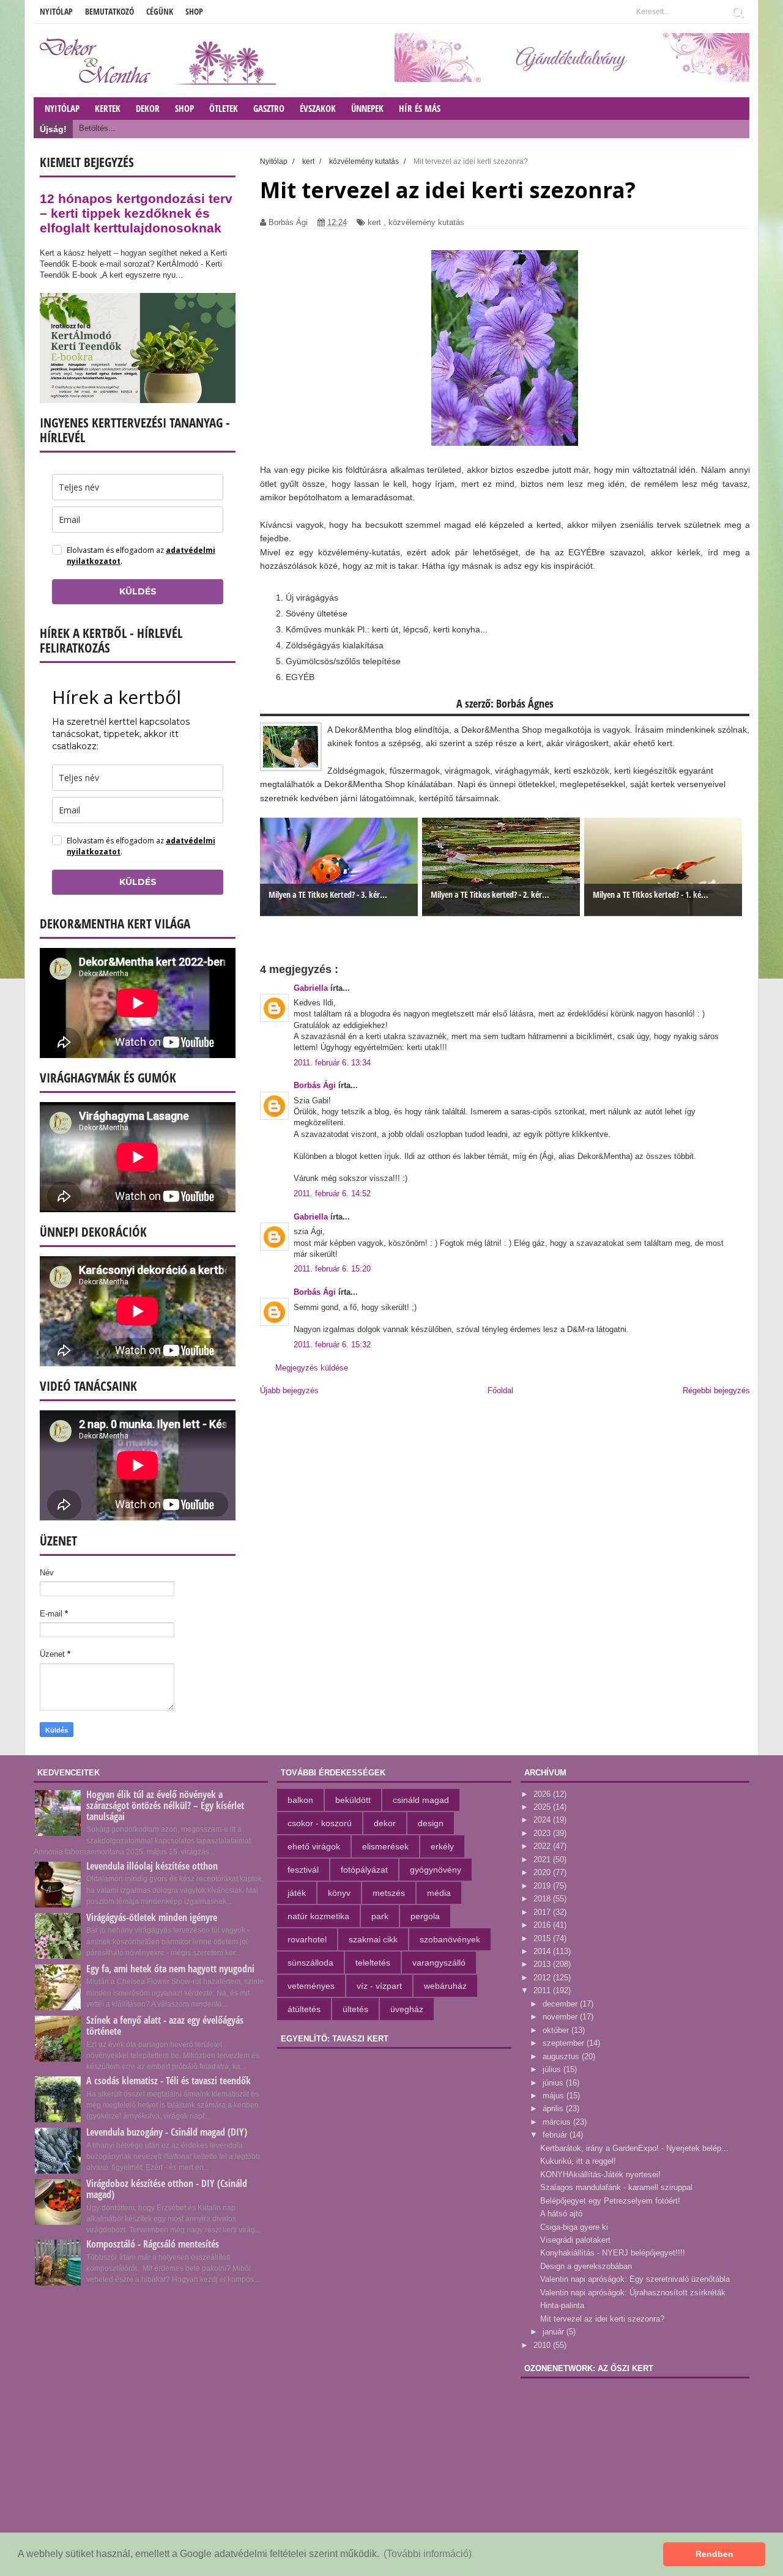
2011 (543, 1990)
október (557, 2030)
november (561, 2017)
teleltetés (373, 1963)
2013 (543, 1964)
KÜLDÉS (138, 591)
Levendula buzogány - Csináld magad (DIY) (167, 2132)
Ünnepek (367, 108)
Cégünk (160, 11)
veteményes (311, 1986)
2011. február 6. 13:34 (332, 1063)
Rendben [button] (714, 2554)
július (553, 2069)
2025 (543, 1807)
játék (297, 1893)
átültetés (304, 2009)
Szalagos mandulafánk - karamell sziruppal (616, 2187)
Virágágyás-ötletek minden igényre (152, 1917)
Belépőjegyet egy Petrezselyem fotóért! (610, 2201)
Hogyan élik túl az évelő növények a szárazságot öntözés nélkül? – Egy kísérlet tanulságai (165, 1805)
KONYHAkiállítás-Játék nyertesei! (600, 2174)
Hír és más (420, 108)
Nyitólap (56, 11)
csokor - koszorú (320, 1823)
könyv (339, 1893)
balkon (300, 1800)
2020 (543, 1872)
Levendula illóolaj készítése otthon (152, 1866)
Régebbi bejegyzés (716, 1390)
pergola (425, 1916)
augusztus (562, 2056)
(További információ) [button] (428, 2554)
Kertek (108, 108)
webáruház (445, 1986)
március (558, 2122)
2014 (543, 1951)
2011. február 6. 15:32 (332, 1345)
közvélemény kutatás (426, 222)
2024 (543, 1820)
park (380, 1916)
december (561, 2004)
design (431, 1823)
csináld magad (421, 1800)
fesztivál (303, 1870)
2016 (543, 1925)
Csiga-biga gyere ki (574, 2227)
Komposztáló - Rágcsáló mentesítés (153, 2244)
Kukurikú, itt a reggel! (578, 2161)
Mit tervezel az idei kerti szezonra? (602, 2319)
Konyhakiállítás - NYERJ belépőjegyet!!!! (613, 2253)
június (554, 2083)
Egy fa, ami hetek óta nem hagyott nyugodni (170, 1969)
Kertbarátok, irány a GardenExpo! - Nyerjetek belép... (634, 2148)
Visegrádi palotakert (575, 2240)
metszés (389, 1893)
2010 (543, 2345)
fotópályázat (364, 1870)
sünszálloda (310, 1963)
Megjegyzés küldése (312, 1368)
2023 (543, 1833)
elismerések (385, 1846)
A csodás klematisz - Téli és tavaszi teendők (169, 2081)
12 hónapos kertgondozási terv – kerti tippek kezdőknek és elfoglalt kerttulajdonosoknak (136, 213)
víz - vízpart (379, 1986)
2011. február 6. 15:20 (332, 1269)
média (439, 1893)
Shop (194, 11)
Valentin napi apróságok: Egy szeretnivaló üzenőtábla (635, 2279)
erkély (442, 1846)
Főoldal (500, 1390)
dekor (385, 1823)
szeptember (565, 2043)
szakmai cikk (373, 1939)
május (555, 2096)
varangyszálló (439, 1963)
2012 (543, 1978)
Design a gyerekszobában (586, 2266)
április (554, 2108)
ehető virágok (314, 1846)
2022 (543, 1846)
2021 (543, 1860)
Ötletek (224, 108)
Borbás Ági (316, 1085)
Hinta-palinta (562, 2305)
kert (374, 222)
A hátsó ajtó (561, 2214)
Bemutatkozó (109, 11)
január (555, 2332)
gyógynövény (436, 1870)
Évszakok (318, 108)
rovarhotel (307, 1939)
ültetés (355, 2009)
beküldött (353, 1800)
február (556, 2135)
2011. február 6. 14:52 (332, 1194)
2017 (543, 1912)
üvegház (407, 2009)
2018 (543, 1899)
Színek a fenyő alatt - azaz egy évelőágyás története (165, 2026)
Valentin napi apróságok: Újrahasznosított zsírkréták (633, 2293)
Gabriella (312, 988)
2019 (543, 1886)
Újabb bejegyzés (289, 1390)
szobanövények (450, 1939)
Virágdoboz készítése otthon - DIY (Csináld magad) (167, 2189)
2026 (543, 1794)
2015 (543, 1938)
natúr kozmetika (318, 1916)
